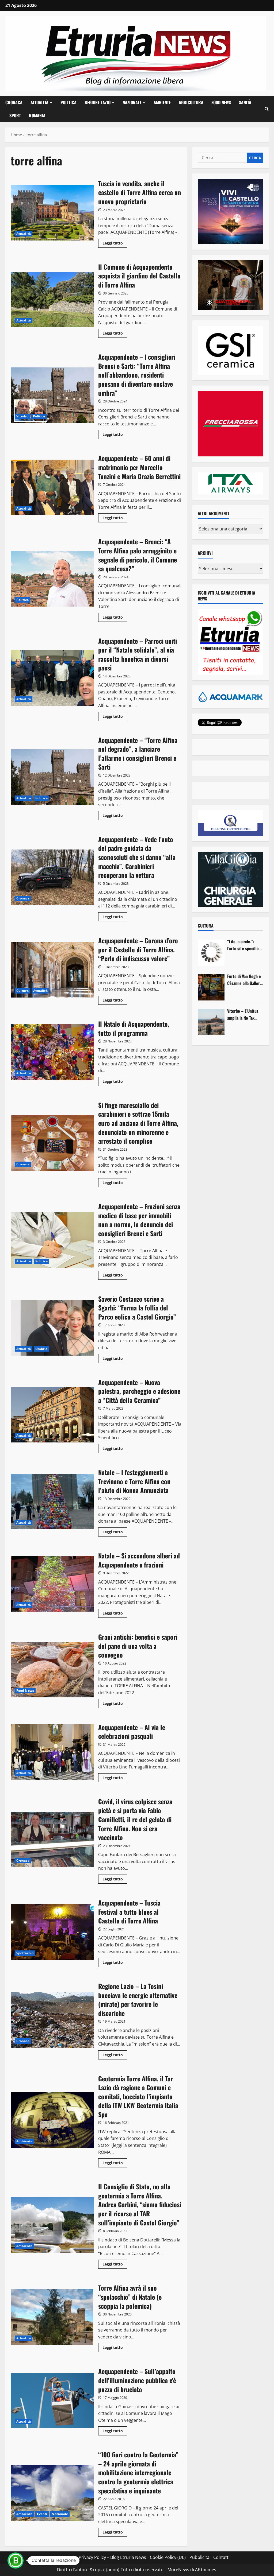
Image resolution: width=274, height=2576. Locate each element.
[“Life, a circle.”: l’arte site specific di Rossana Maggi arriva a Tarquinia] (211, 953)
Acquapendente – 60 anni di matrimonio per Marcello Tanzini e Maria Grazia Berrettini (52, 487)
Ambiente (162, 102)
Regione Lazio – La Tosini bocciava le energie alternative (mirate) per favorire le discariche (52, 2020)
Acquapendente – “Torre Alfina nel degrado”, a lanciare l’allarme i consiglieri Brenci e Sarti (52, 777)
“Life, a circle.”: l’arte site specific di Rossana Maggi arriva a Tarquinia (245, 945)
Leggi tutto (115, 244)
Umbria (41, 1349)
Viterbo (22, 416)
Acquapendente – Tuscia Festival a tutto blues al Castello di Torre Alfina (52, 1932)
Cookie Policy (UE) (168, 2557)
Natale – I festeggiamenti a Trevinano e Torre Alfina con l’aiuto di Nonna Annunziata (52, 1502)
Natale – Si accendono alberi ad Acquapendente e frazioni (52, 1584)
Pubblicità (199, 2557)
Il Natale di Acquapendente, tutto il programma (52, 1052)
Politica (68, 102)
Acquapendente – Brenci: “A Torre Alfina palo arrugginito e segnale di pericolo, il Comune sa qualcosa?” (52, 579)
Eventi (42, 2514)
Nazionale (132, 102)
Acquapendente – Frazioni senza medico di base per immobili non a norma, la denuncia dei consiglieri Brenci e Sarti (52, 1240)
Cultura (22, 991)
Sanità (245, 102)
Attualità (39, 102)
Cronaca (14, 102)
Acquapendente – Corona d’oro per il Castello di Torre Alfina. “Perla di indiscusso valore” (52, 970)
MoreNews (178, 2570)
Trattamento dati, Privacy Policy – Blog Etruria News (94, 2557)
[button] (267, 109)
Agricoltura (191, 102)
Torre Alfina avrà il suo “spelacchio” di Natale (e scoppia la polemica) (52, 2317)
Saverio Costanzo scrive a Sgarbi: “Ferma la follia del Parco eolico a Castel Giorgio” (52, 1328)
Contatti (221, 2557)
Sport (15, 115)
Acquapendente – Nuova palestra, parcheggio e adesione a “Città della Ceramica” (52, 1415)
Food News (221, 102)
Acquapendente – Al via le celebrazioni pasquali (52, 1752)
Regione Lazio (98, 102)
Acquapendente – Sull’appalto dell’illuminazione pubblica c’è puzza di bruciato (52, 2400)
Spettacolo (25, 1953)
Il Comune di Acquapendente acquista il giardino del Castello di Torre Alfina (52, 300)
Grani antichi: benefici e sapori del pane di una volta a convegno (52, 1670)
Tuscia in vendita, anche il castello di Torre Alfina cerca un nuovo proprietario (52, 213)
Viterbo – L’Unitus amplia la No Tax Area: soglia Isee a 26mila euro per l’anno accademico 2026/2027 (243, 1015)
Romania (37, 115)
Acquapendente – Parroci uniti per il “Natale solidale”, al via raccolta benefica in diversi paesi (52, 678)
